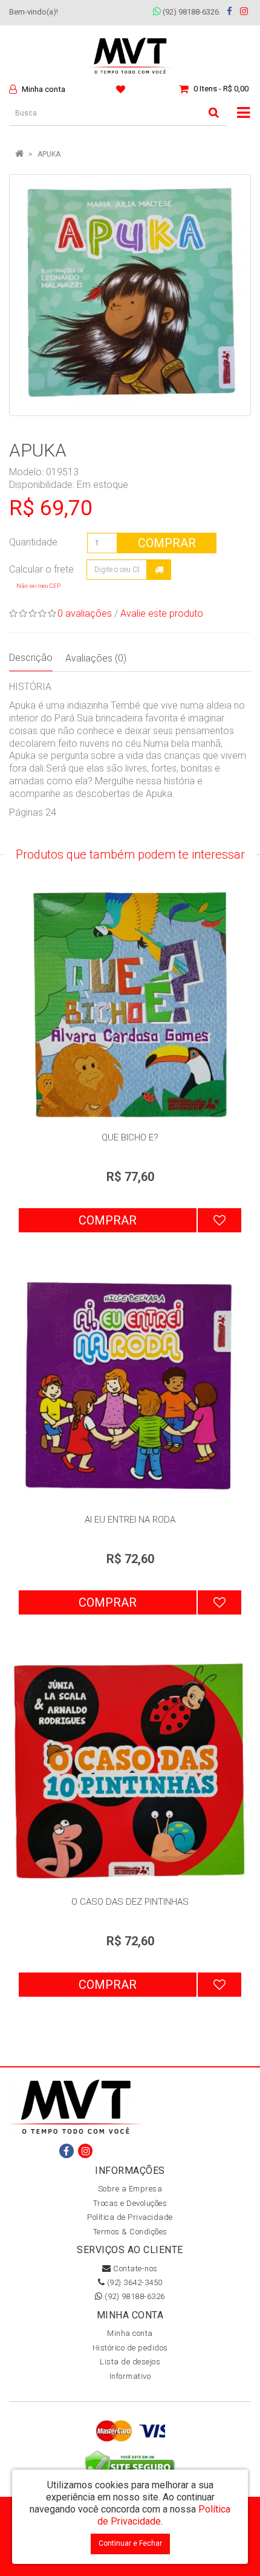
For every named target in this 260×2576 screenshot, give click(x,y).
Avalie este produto (162, 613)
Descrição (31, 658)
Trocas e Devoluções (130, 2203)
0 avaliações (85, 613)
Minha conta (130, 2333)
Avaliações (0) (96, 658)
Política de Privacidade (130, 2217)
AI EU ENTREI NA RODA (130, 1520)
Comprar (167, 543)
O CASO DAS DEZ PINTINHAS (130, 1902)
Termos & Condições (130, 2232)
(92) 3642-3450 (134, 2282)
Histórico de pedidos (130, 2348)
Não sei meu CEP (38, 586)
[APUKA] (130, 295)
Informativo (130, 2376)
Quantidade (33, 542)
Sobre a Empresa (130, 2189)
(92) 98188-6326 (190, 12)
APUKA (49, 154)
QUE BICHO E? (130, 1137)
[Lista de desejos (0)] (122, 89)
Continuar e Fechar (130, 2543)
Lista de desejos (130, 2362)
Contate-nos (135, 2269)
